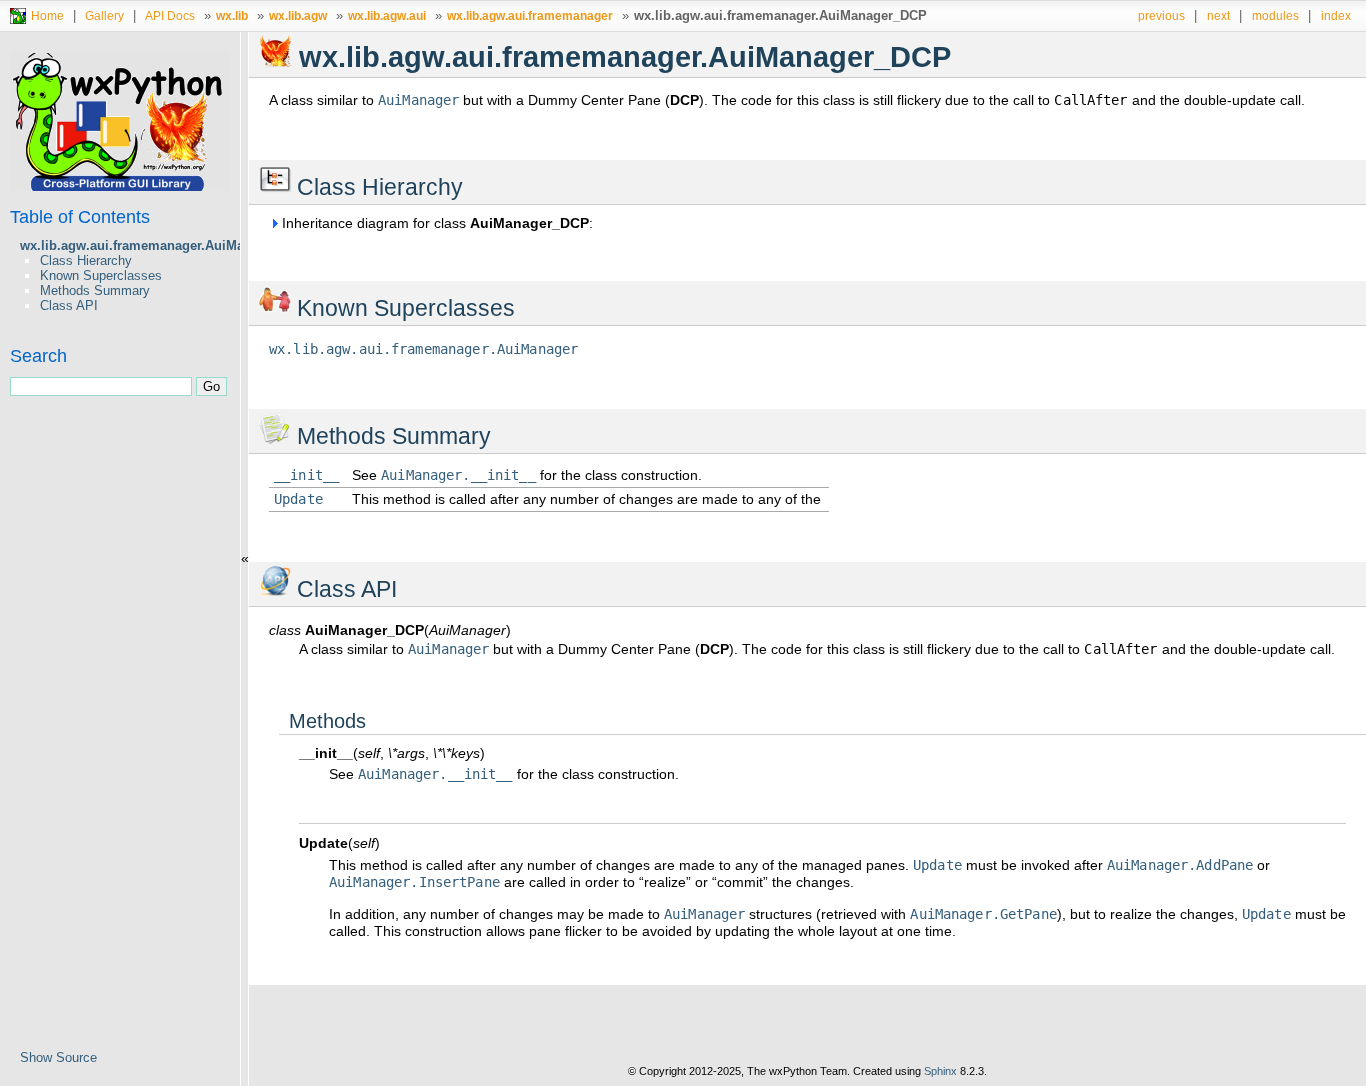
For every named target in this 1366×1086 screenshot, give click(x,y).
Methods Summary (95, 290)
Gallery (104, 15)
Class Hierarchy (86, 260)
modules (1275, 15)
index (1336, 15)
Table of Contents (80, 217)
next (1218, 15)
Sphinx (940, 1071)
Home (47, 15)
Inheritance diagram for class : (435, 223)
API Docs (170, 15)
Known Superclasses (101, 275)
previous (1161, 15)
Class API (69, 305)
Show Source (58, 1057)
